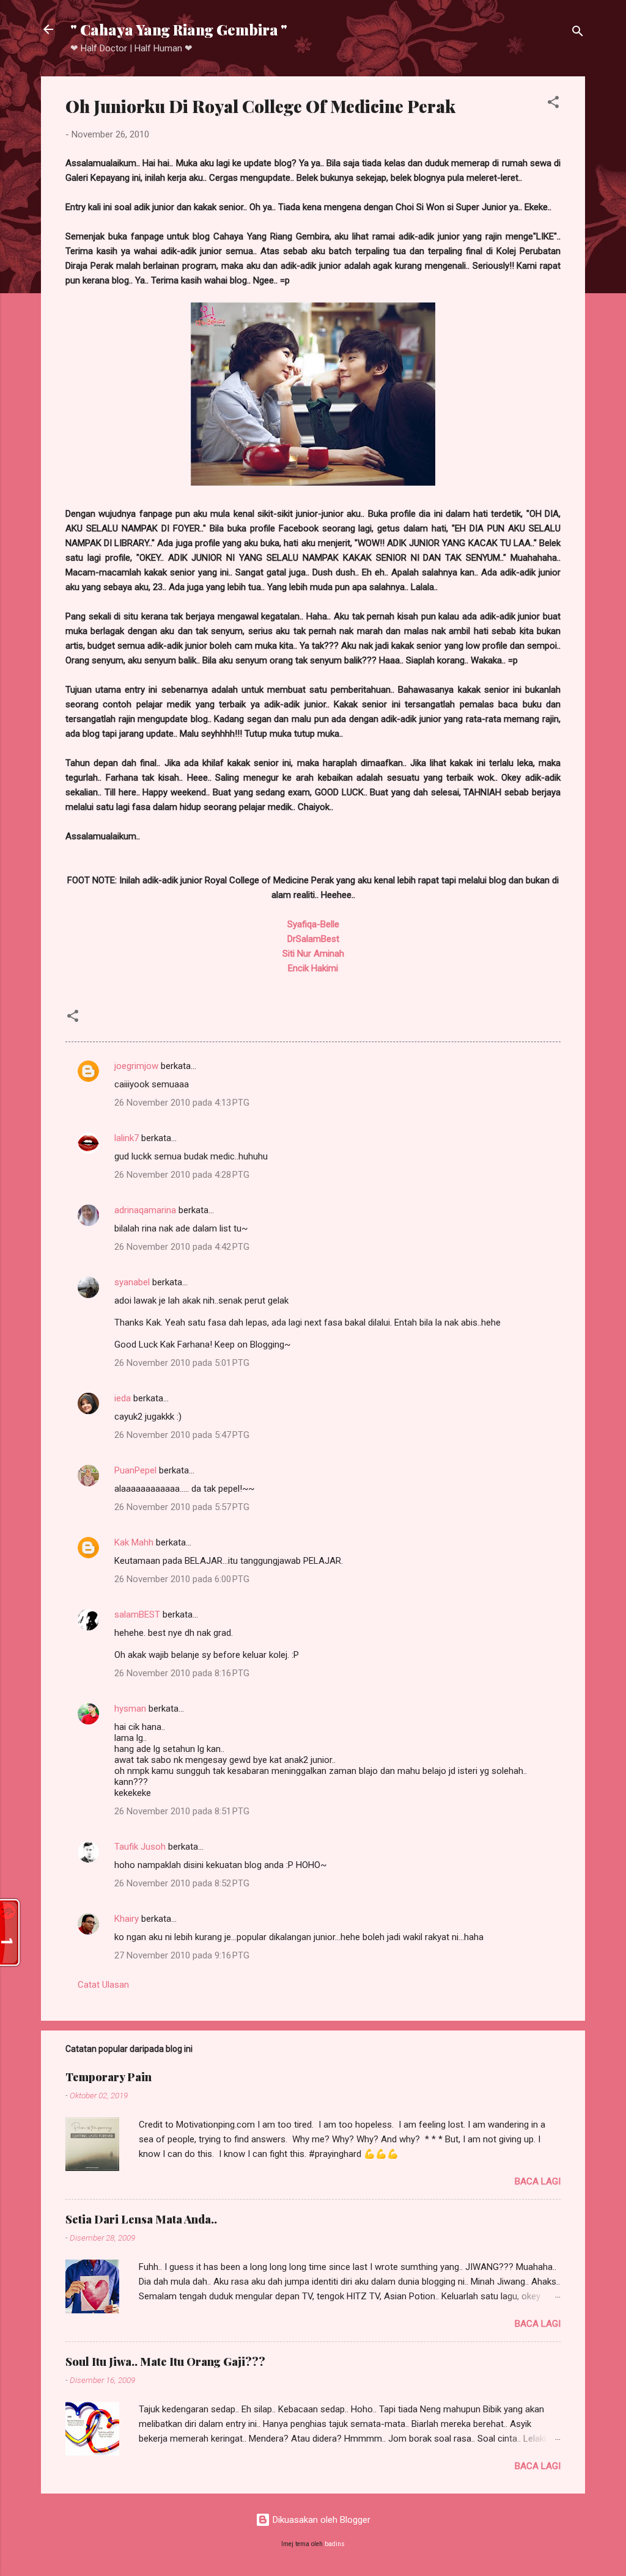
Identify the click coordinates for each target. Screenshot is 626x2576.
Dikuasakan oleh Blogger (320, 2520)
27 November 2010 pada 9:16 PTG (182, 1955)
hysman (130, 1709)
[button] (553, 104)
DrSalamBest (313, 939)
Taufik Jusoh (140, 1847)
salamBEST (137, 1615)
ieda (123, 1398)
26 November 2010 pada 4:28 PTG (182, 1175)
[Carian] (578, 33)
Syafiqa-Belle (313, 924)
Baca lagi (538, 2181)
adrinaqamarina (145, 1210)
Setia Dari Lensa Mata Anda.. (141, 2219)
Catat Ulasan (103, 1985)
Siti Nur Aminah (313, 954)
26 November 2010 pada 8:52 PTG (182, 1883)
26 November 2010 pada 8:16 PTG (182, 1673)
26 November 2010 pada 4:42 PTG (182, 1247)
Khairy (127, 1919)
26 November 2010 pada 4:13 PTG (182, 1103)
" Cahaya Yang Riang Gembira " (179, 29)
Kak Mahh (134, 1542)
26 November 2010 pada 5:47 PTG (182, 1435)
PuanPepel (135, 1470)
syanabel (132, 1282)
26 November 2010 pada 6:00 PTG (182, 1579)
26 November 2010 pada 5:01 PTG (182, 1363)
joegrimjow (136, 1066)
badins (335, 2544)
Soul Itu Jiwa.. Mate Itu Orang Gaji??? (165, 2362)
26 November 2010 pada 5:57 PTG (182, 1507)
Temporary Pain (109, 2077)
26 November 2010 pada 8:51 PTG (182, 1811)
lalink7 (127, 1138)
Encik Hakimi (313, 968)
